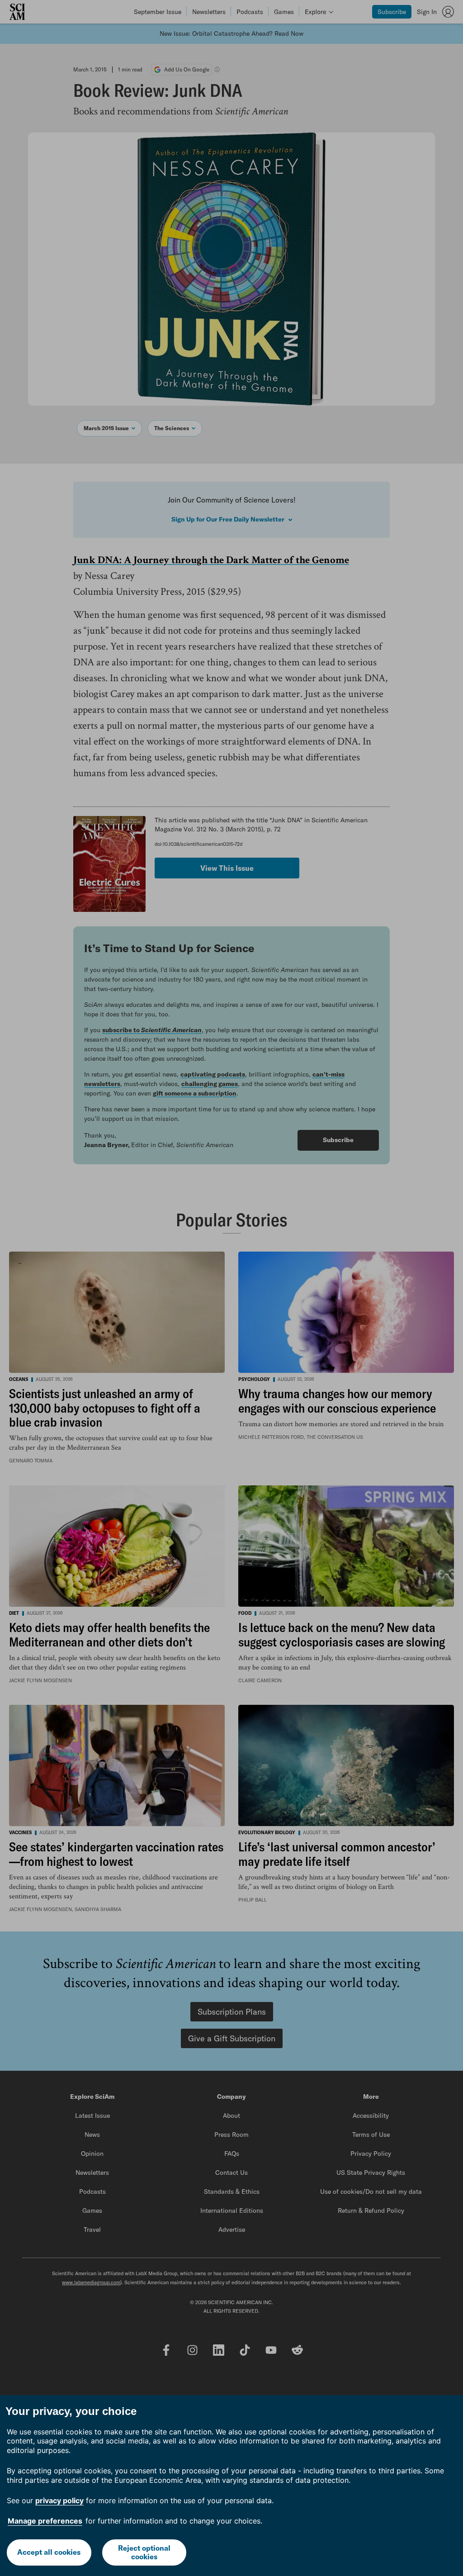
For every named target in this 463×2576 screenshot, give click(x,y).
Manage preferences (45, 2521)
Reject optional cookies (144, 2552)
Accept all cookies (49, 2552)
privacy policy (59, 2500)
